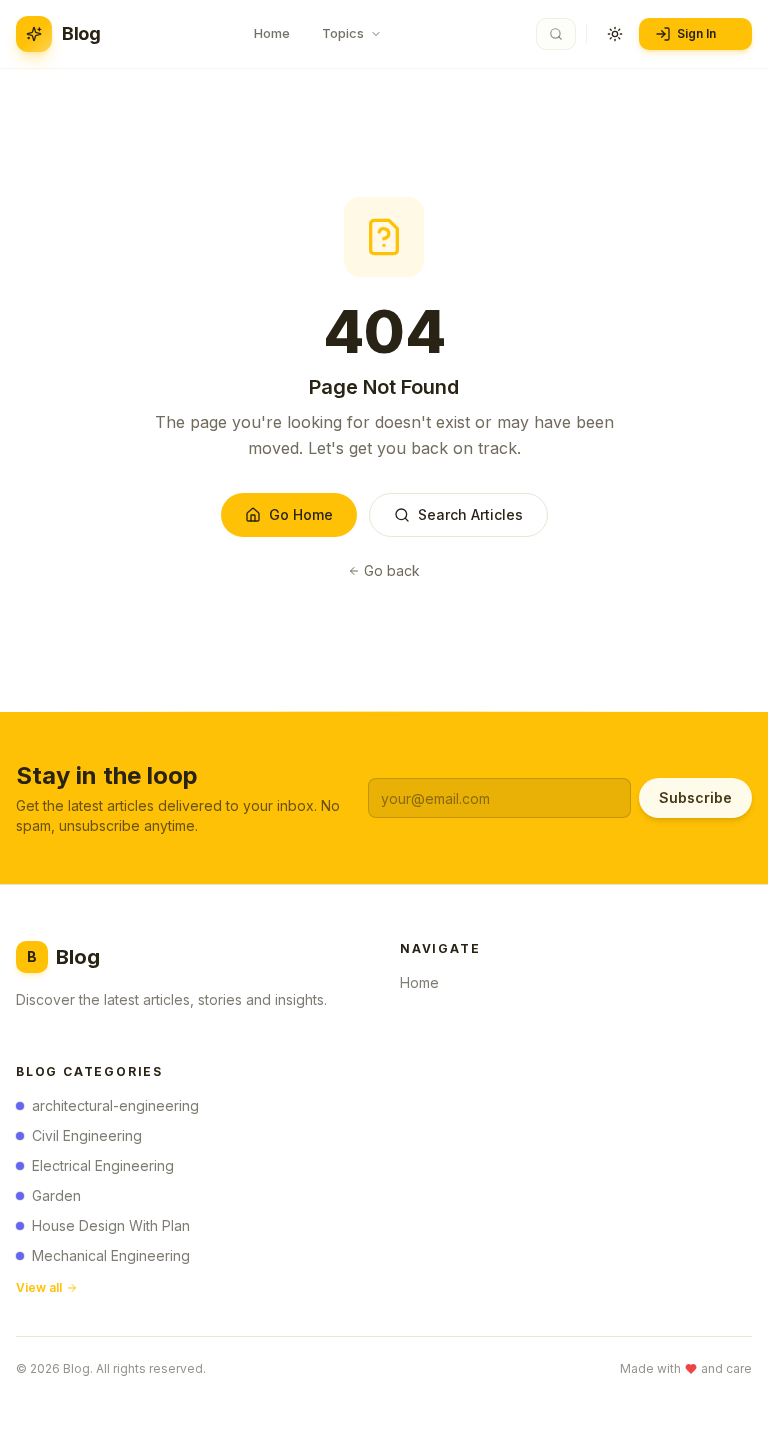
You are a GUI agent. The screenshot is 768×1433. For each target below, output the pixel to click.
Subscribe (695, 797)
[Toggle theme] (615, 34)
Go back (392, 570)
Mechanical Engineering (111, 1255)
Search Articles (470, 514)
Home (419, 982)
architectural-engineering (115, 1105)
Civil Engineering (87, 1135)
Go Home (301, 514)
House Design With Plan (111, 1225)
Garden (56, 1195)
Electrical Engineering (103, 1165)
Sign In (696, 33)
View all (39, 1287)
